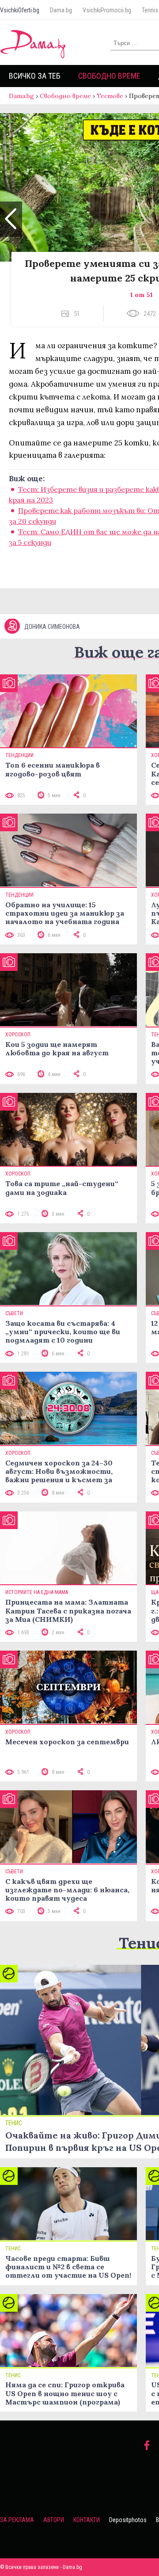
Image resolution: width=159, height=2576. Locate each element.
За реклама (17, 2520)
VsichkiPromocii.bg (107, 10)
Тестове (110, 96)
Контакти (87, 2520)
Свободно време (109, 76)
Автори (54, 2520)
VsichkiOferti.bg (20, 10)
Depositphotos (128, 2520)
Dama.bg (61, 10)
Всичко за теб (35, 76)
